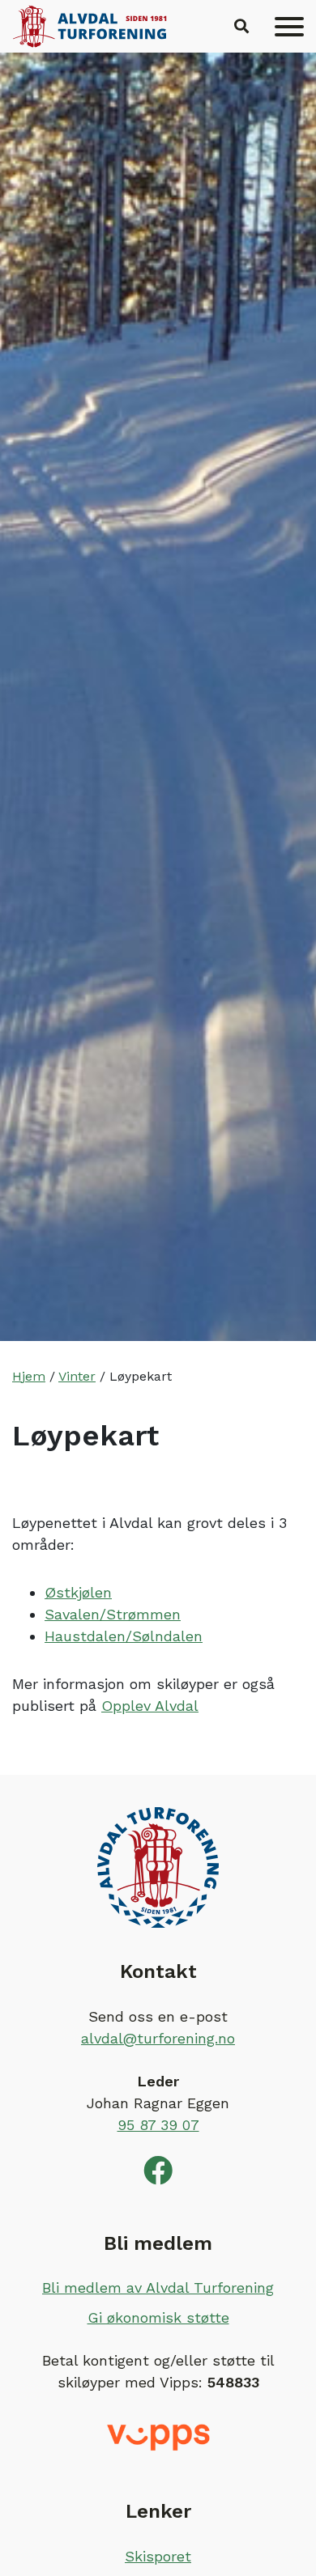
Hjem (29, 1376)
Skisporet (158, 2556)
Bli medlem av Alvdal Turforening (158, 2287)
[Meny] (289, 27)
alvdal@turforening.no (158, 2038)
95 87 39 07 (158, 2125)
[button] (241, 27)
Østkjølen (78, 1592)
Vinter (77, 1376)
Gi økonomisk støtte (158, 2317)
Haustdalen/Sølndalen (124, 1636)
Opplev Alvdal (150, 1706)
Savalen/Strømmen (113, 1614)
